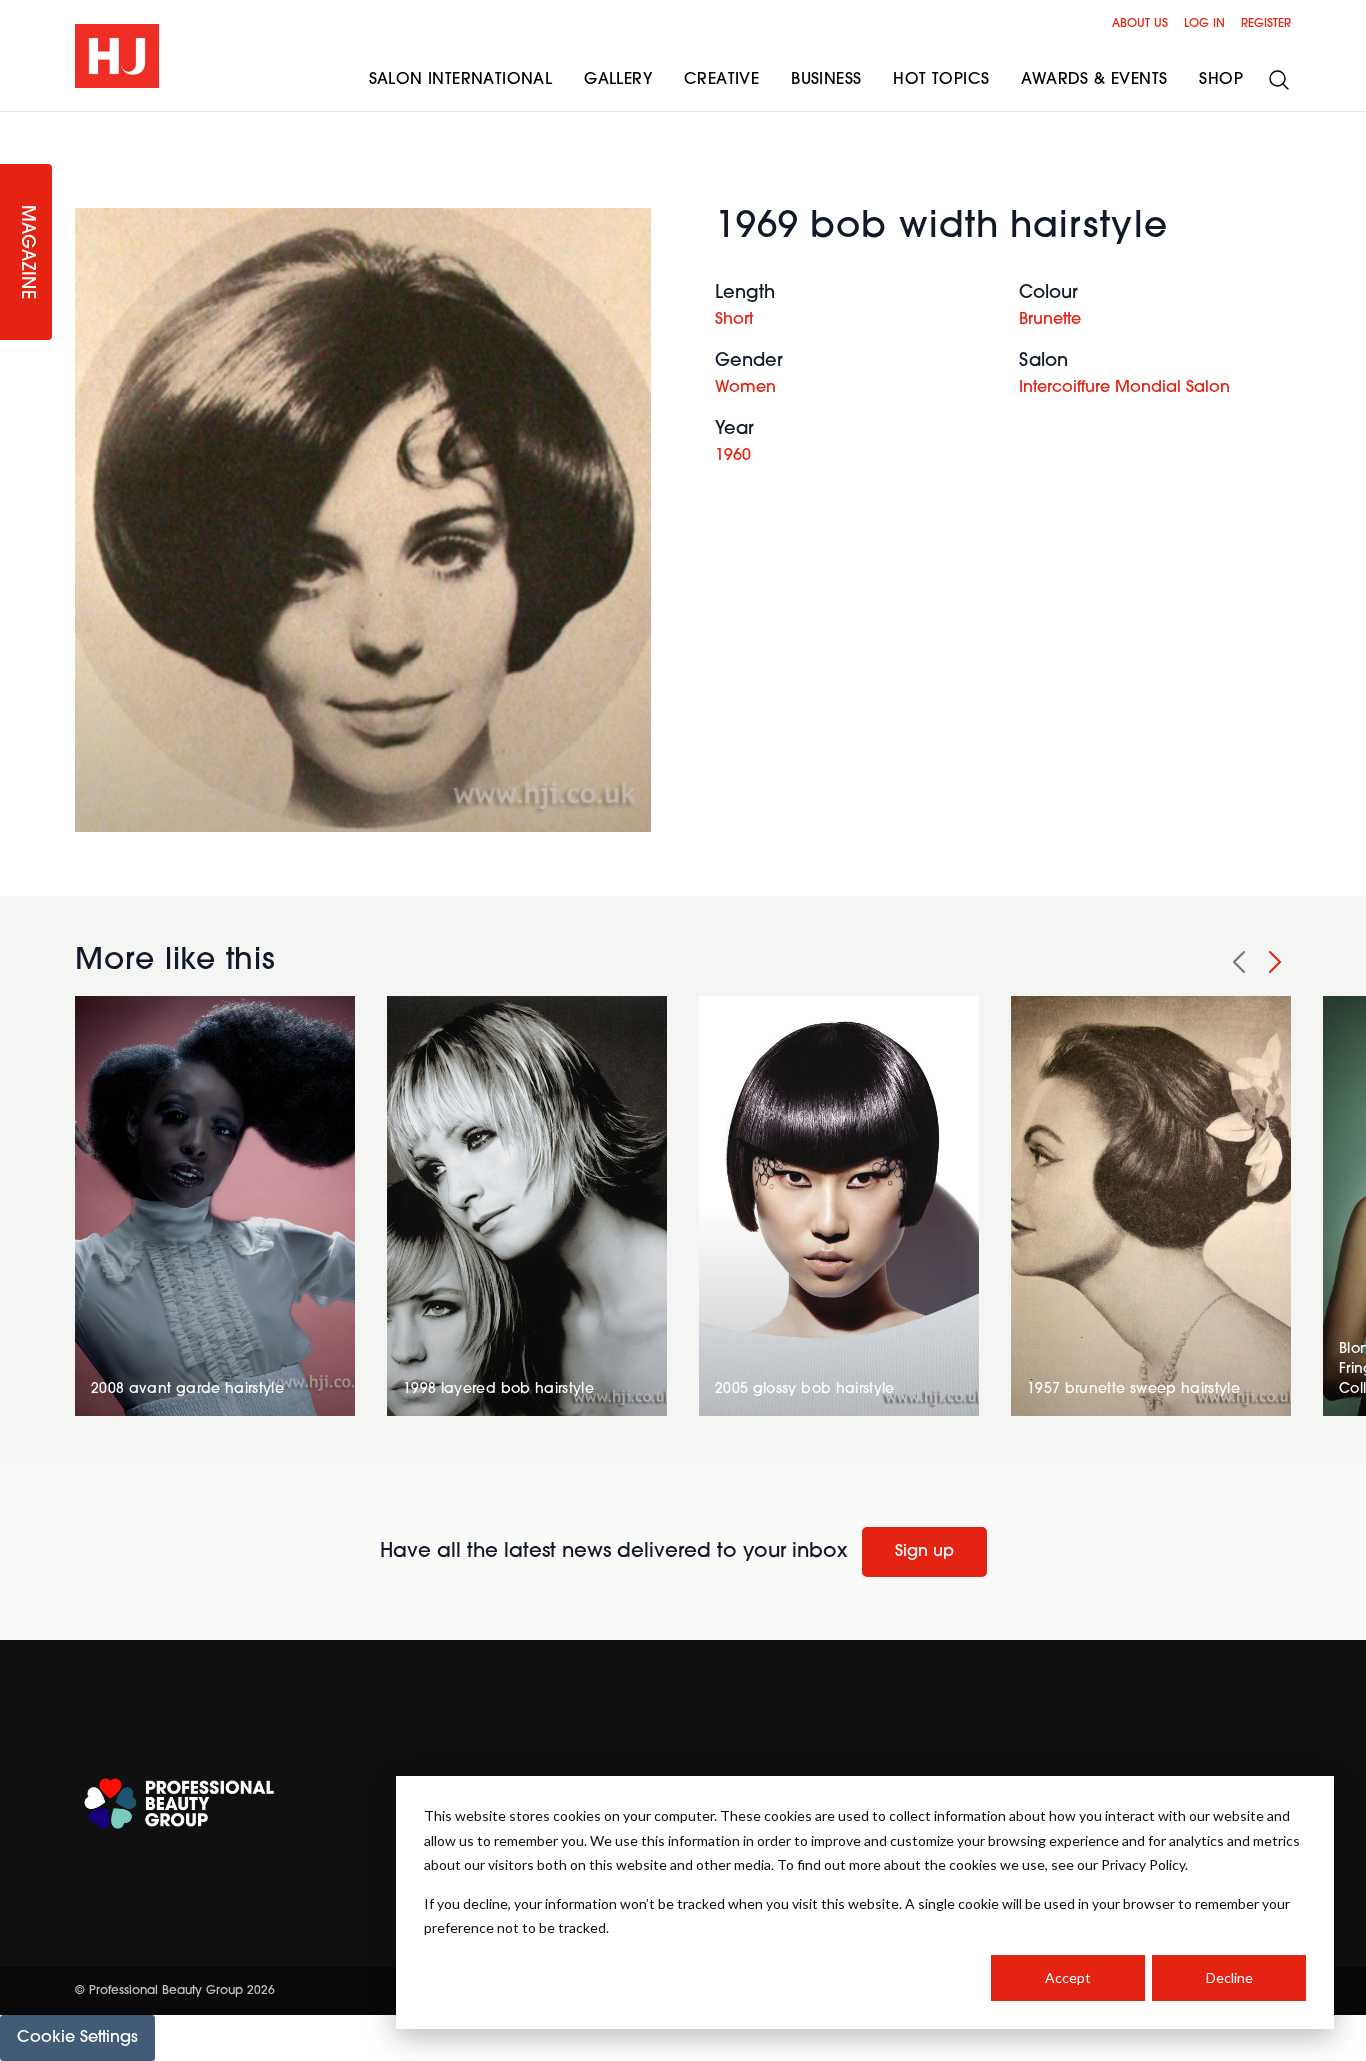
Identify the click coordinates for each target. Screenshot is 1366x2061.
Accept (1068, 1977)
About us (1140, 24)
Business (826, 80)
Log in (1204, 24)
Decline (1229, 1977)
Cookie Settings (77, 2038)
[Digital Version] (16, 124)
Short (734, 320)
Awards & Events (1094, 80)
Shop (1221, 80)
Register (1266, 24)
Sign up (924, 1552)
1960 (733, 456)
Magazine (26, 252)
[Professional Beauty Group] (179, 1803)
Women (745, 388)
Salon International (461, 80)
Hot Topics (941, 80)
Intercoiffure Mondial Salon (1124, 388)
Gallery (618, 80)
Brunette (1050, 320)
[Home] (117, 56)
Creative (721, 80)
